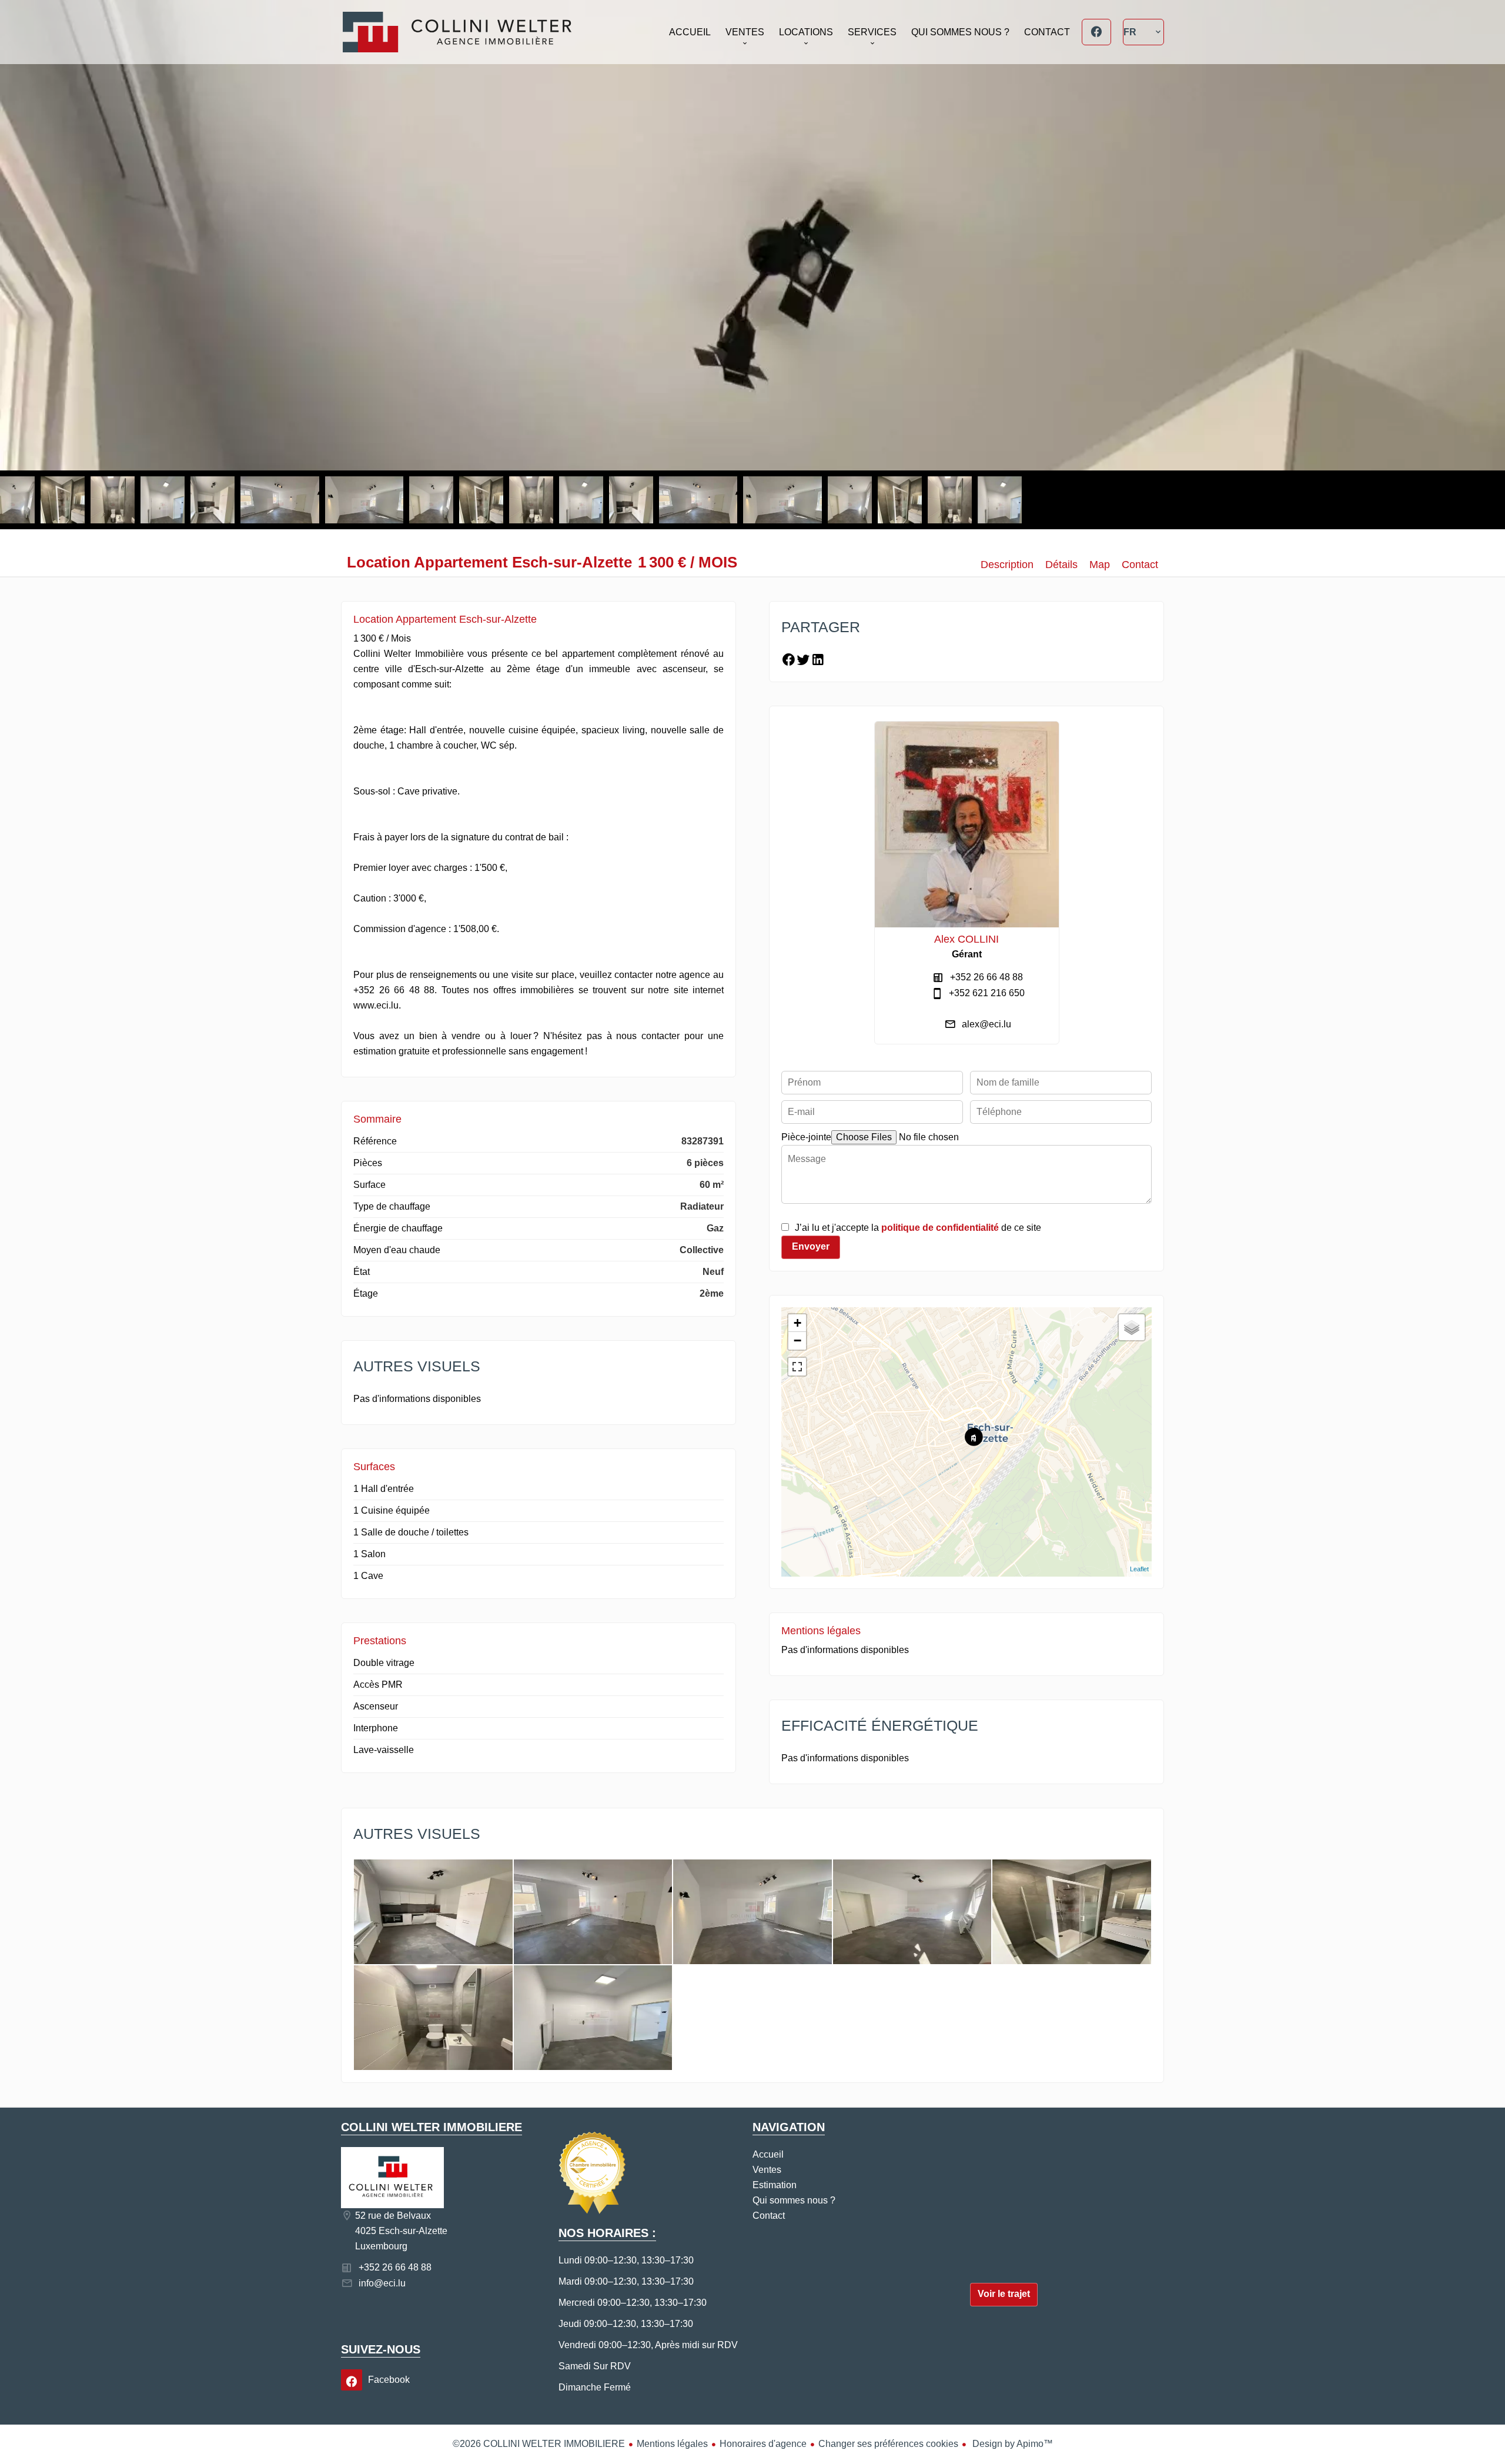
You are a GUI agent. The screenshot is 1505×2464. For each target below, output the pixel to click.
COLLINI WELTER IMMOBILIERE (432, 2127)
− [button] (797, 1340)
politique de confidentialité (940, 1228)
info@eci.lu (382, 2283)
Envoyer (811, 1246)
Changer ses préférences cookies (888, 2444)
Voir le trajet (1004, 2294)
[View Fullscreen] (797, 1367)
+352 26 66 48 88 (986, 977)
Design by (1011, 2444)
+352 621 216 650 (987, 993)
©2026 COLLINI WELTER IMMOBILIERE (539, 2444)
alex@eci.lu (986, 1024)
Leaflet (1139, 1569)
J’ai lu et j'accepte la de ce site (918, 1228)
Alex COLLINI (966, 939)
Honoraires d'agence (763, 2444)
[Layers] (1132, 1327)
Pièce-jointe (806, 1137)
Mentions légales (672, 2444)
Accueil (457, 32)
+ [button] (797, 1323)
